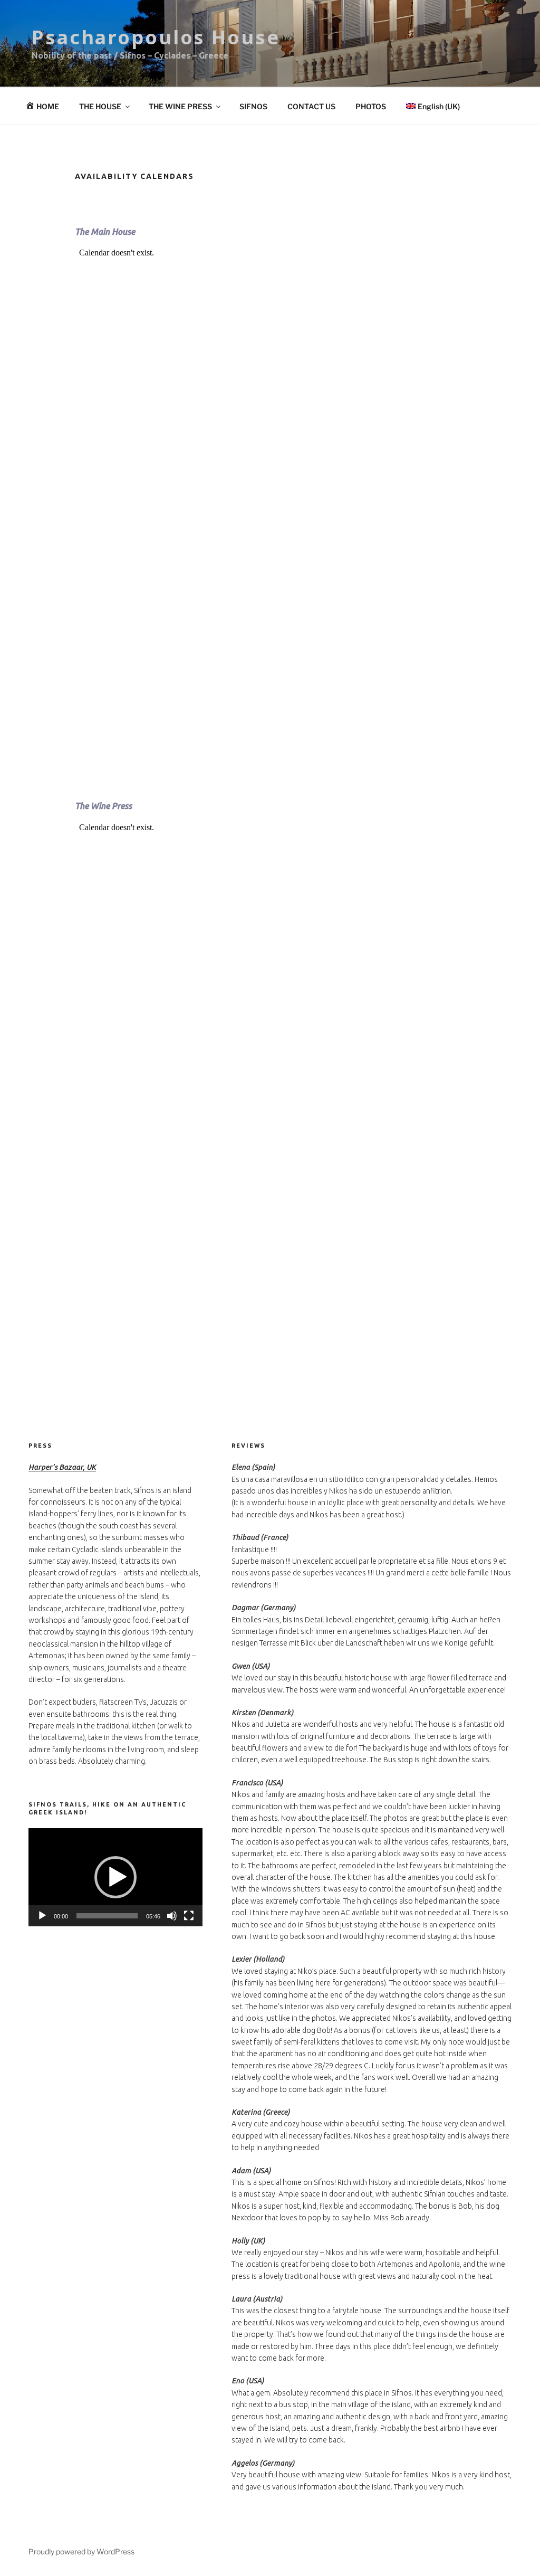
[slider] (107, 1916)
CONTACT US (311, 106)
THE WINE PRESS (180, 106)
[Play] (42, 1916)
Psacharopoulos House (156, 37)
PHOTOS (371, 106)
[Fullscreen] (189, 1916)
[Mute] (172, 1916)
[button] (115, 1877)
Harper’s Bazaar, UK (62, 1467)
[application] (115, 1877)
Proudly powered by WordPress (81, 2551)
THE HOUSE (100, 106)
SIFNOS (253, 106)
